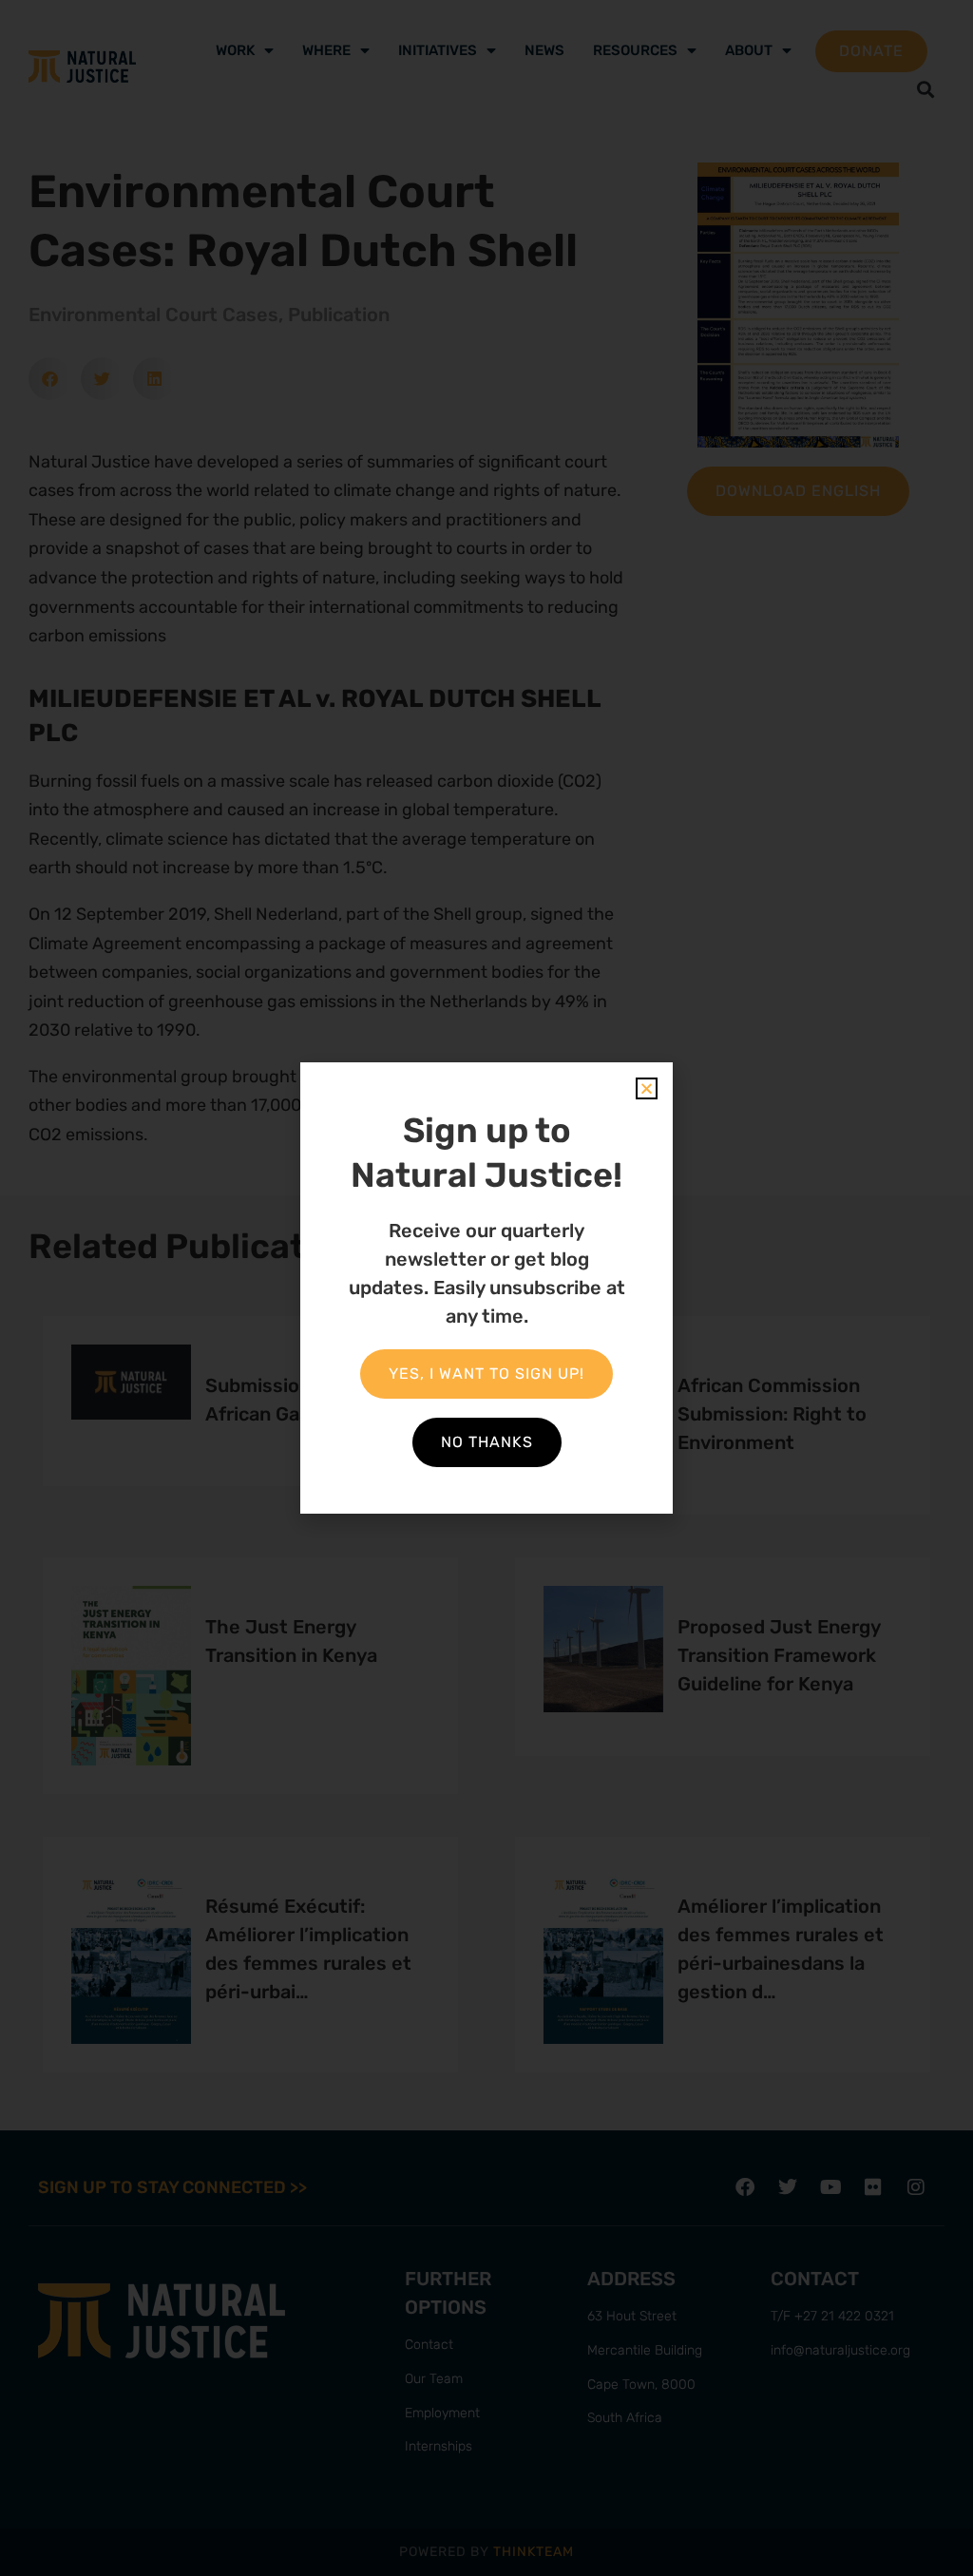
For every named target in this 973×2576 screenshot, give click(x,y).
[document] (486, 1288)
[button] (647, 1088)
